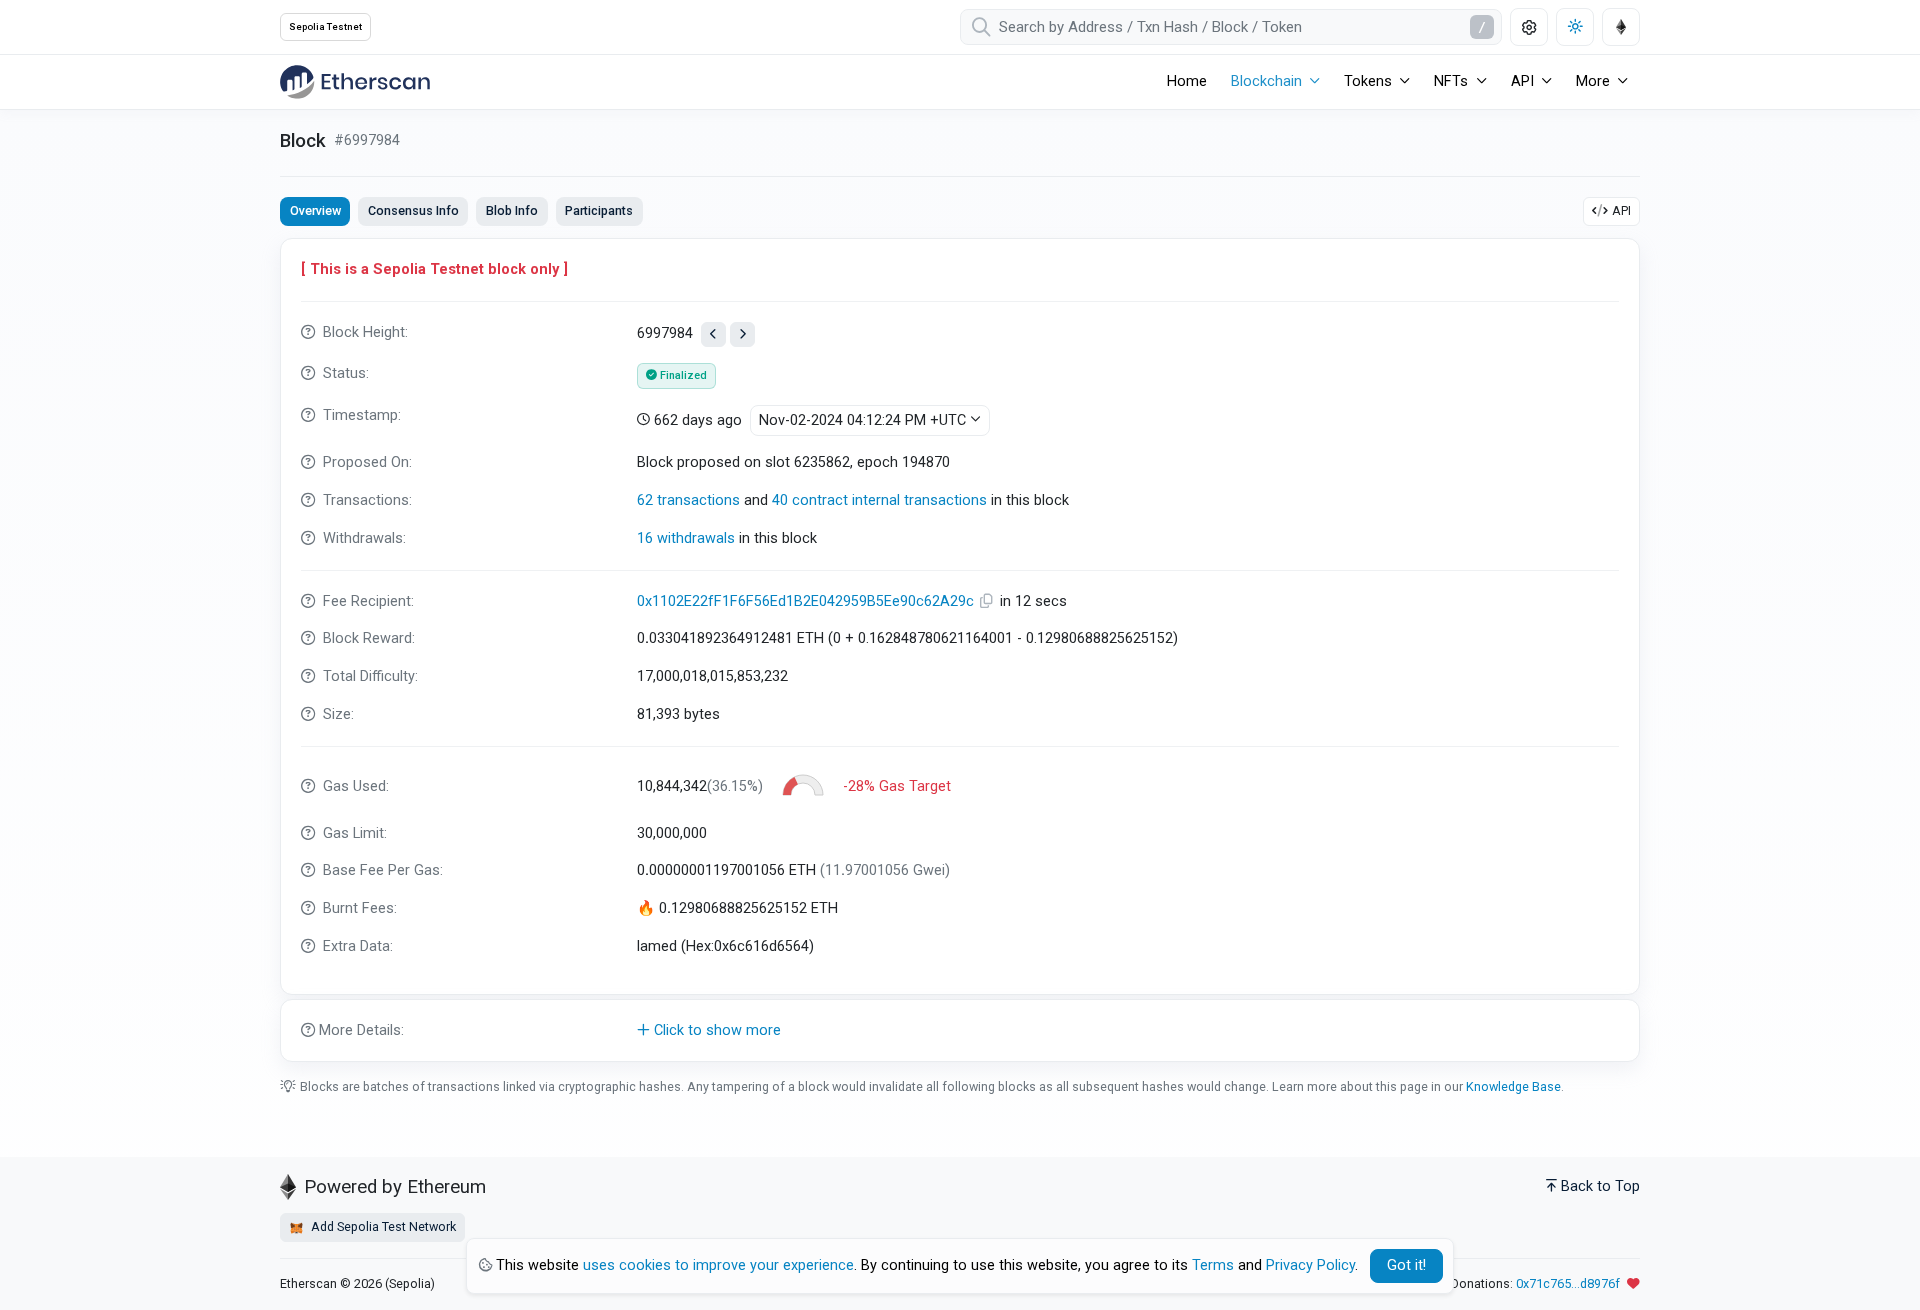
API (1621, 210)
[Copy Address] (989, 601)
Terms (1213, 1265)
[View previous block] (713, 334)
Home (1187, 81)
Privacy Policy (1310, 1265)
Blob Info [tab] (512, 210)
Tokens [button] (1368, 81)
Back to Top (1600, 1186)
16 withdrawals (686, 538)
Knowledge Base (1513, 1086)
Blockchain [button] (1266, 81)
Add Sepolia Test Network (382, 1226)
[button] (960, 1031)
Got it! (1406, 1265)
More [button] (1593, 81)
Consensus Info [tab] (413, 210)
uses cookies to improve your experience (718, 1265)
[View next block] (742, 334)
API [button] (1522, 81)
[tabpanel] (960, 650)
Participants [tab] (599, 210)
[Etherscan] (355, 82)
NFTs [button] (1451, 81)
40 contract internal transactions (879, 500)
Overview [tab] (315, 210)
